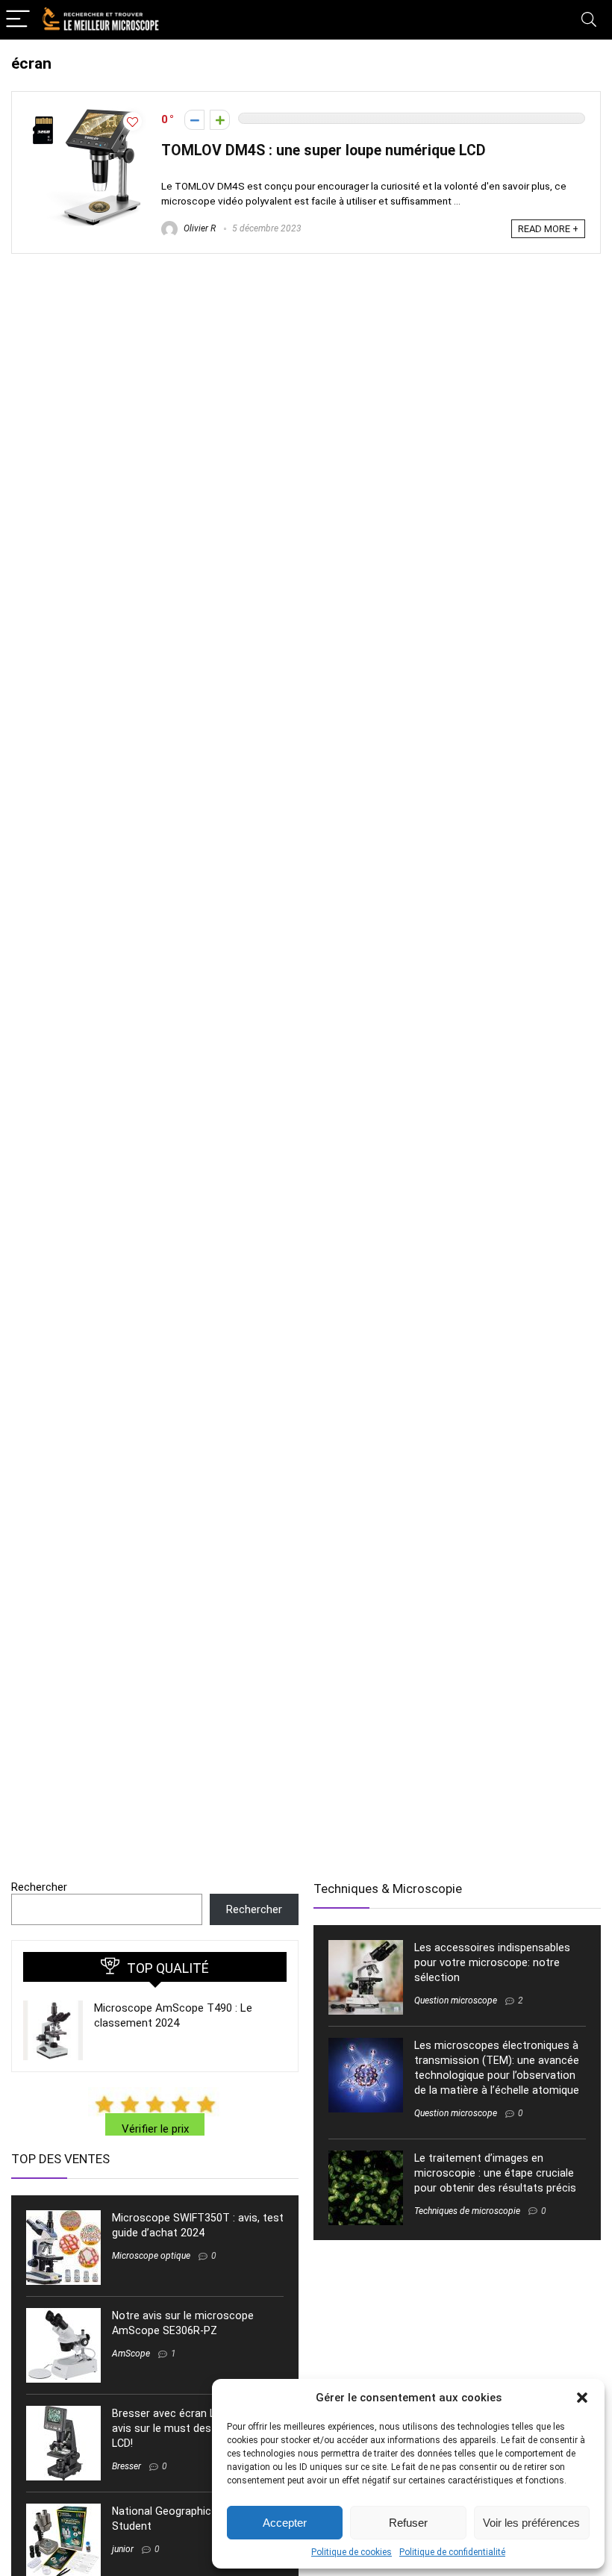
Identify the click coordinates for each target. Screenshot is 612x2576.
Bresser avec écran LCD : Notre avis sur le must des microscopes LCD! (196, 2428)
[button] (582, 2398)
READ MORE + (548, 229)
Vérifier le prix (155, 2129)
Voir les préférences (531, 2523)
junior (123, 2549)
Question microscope (456, 2000)
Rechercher (39, 1887)
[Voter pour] (220, 120)
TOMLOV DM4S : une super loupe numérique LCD (324, 150)
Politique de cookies (352, 2552)
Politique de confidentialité (452, 2552)
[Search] (589, 20)
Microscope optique (151, 2256)
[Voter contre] (194, 120)
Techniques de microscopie (467, 2211)
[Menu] (18, 20)
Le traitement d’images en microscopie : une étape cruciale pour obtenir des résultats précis (495, 2173)
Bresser (127, 2466)
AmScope (131, 2354)
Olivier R (199, 228)
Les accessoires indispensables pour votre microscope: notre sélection (492, 1962)
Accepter (285, 2523)
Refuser (408, 2523)
